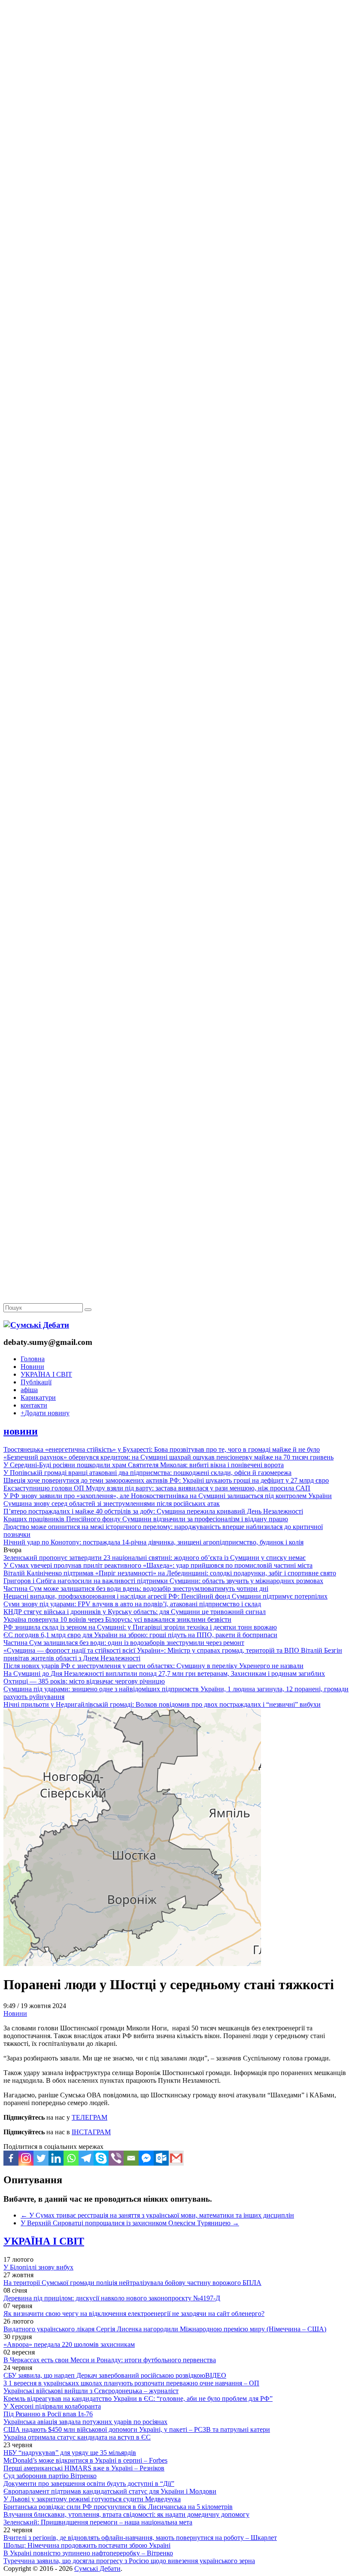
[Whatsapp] (71, 2158)
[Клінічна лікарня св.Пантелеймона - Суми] (176, 65)
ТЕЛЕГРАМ (90, 2117)
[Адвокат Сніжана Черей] (176, 132)
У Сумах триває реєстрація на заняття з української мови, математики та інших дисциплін (157, 2215)
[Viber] (116, 2158)
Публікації (36, 1382)
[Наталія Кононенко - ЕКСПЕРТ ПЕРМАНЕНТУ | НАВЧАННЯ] (176, 264)
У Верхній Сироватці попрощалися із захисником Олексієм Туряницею (130, 2223)
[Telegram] (86, 2158)
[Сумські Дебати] (36, 1325)
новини (21, 1431)
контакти (34, 1405)
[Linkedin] (56, 2158)
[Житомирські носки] (176, 198)
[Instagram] (26, 2158)
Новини (32, 1367)
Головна (33, 1359)
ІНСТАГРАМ (91, 2132)
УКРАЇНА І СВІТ (46, 1374)
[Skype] (101, 2158)
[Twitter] (41, 2158)
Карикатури (38, 1397)
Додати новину (45, 1413)
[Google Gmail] (176, 2158)
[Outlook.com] (161, 2158)
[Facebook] (11, 2158)
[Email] (131, 2158)
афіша (29, 1390)
